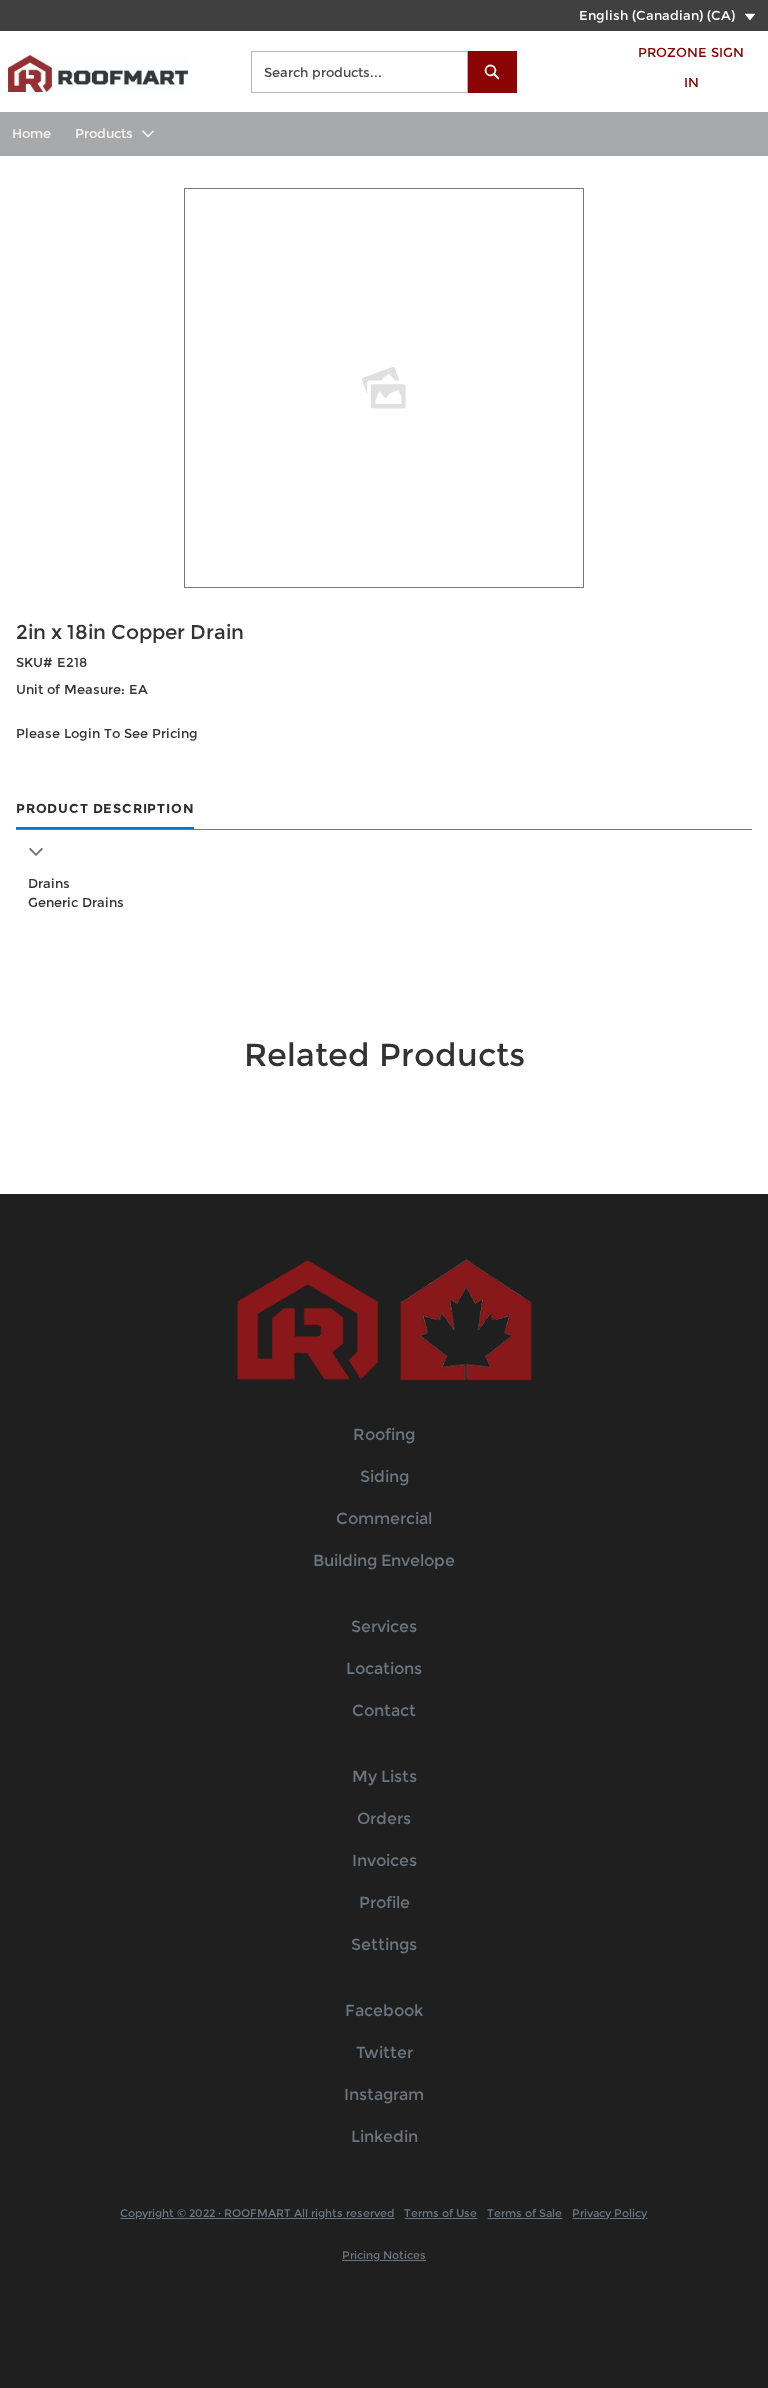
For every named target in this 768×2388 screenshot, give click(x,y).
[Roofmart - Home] (98, 68)
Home (31, 133)
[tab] (105, 810)
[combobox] (352, 72)
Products (104, 133)
